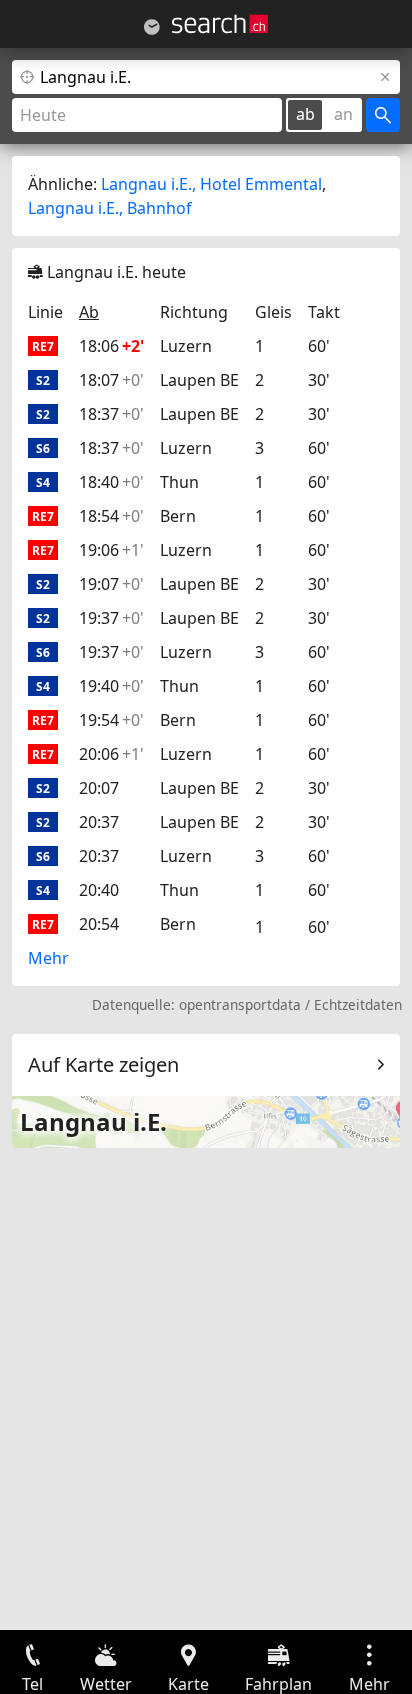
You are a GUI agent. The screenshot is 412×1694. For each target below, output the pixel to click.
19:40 (111, 686)
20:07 (99, 788)
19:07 (111, 584)
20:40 (99, 890)
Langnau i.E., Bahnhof (110, 208)
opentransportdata (240, 1004)
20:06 (111, 754)
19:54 (111, 720)
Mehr (48, 958)
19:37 (111, 618)
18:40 (111, 482)
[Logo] (220, 24)
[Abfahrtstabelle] (152, 27)
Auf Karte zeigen (103, 1064)
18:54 (111, 516)
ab (305, 114)
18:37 (111, 414)
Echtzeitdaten (358, 1004)
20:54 (99, 924)
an (343, 114)
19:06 (111, 550)
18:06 (111, 346)
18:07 (111, 380)
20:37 (99, 822)
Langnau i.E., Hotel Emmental (211, 184)
